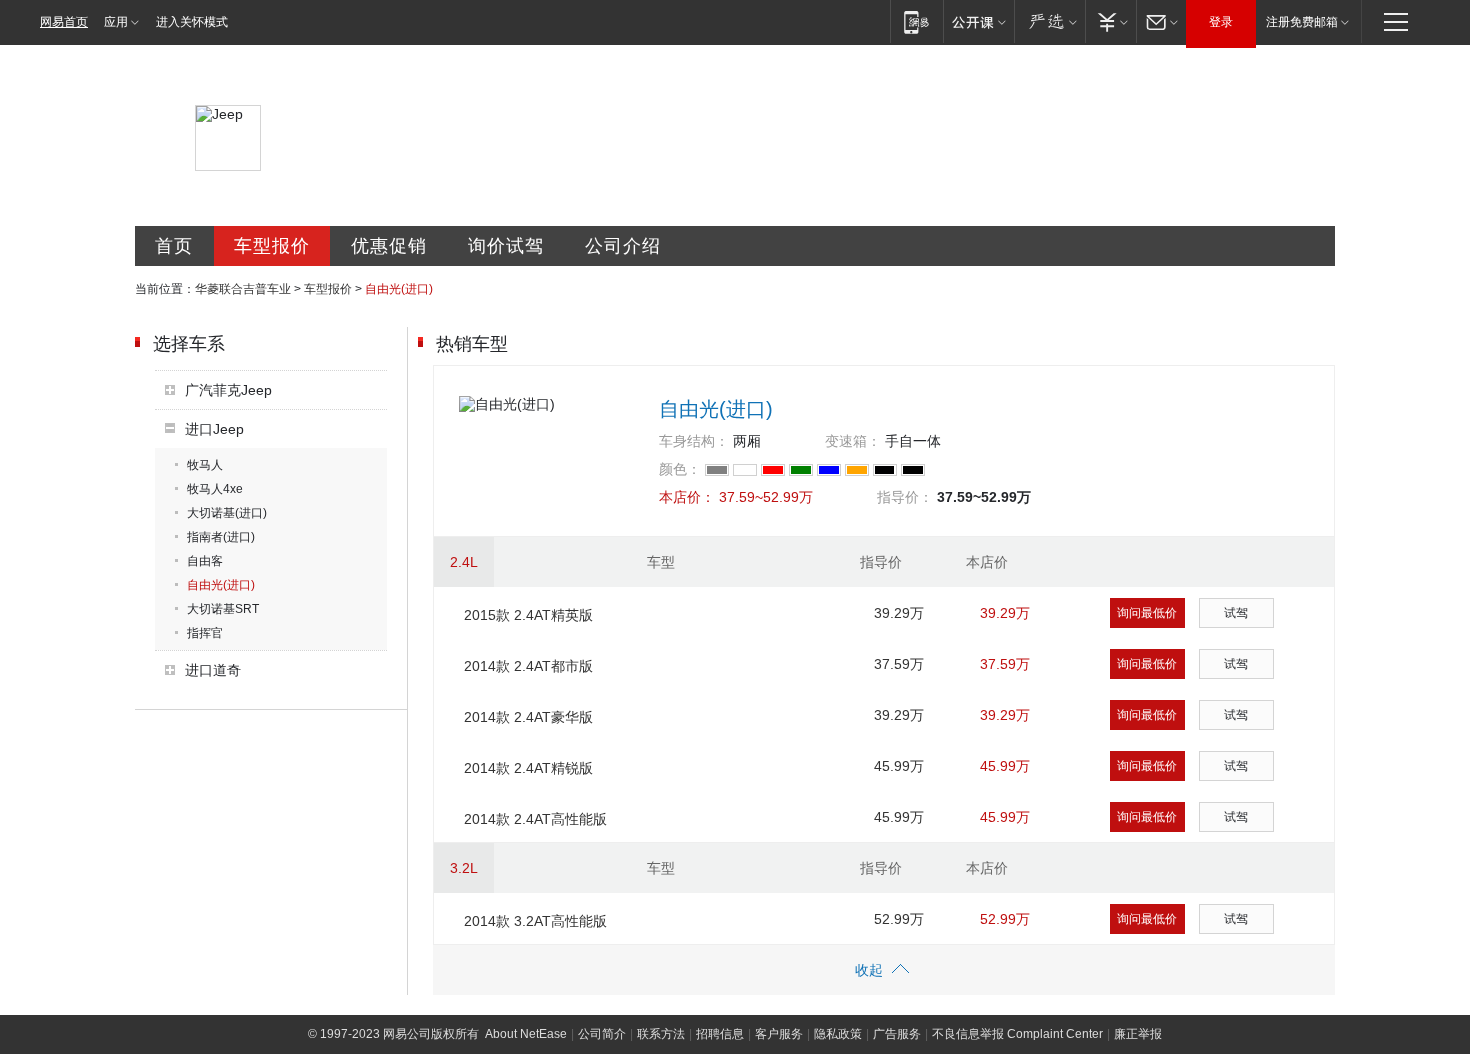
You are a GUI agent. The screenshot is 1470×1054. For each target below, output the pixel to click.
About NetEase (526, 1034)
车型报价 (272, 246)
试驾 (1236, 613)
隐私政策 (838, 1034)
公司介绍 (623, 246)
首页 (174, 246)
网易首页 (64, 22)
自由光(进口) (221, 585)
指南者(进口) (221, 537)
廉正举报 (1138, 1034)
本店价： (687, 497)
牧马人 (205, 465)
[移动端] (916, 21)
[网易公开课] (978, 21)
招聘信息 (720, 1034)
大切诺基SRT (223, 609)
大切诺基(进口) (227, 513)
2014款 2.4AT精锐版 (528, 768)
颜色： (680, 469)
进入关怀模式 (192, 22)
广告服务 (897, 1034)
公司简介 (602, 1034)
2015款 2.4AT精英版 (528, 615)
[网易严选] (1049, 21)
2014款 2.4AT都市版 (528, 666)
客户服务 (779, 1034)
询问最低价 (1147, 613)
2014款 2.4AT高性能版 (535, 819)
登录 (1221, 22)
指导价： (905, 497)
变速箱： (853, 441)
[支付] (1110, 21)
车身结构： (694, 441)
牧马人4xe (215, 489)
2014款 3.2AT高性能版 (535, 921)
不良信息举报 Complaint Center (1017, 1034)
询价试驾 (506, 246)
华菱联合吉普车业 (243, 289)
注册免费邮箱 (1302, 22)
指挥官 (205, 633)
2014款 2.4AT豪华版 (528, 717)
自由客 (205, 561)
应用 (116, 22)
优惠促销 (389, 246)
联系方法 (661, 1034)
